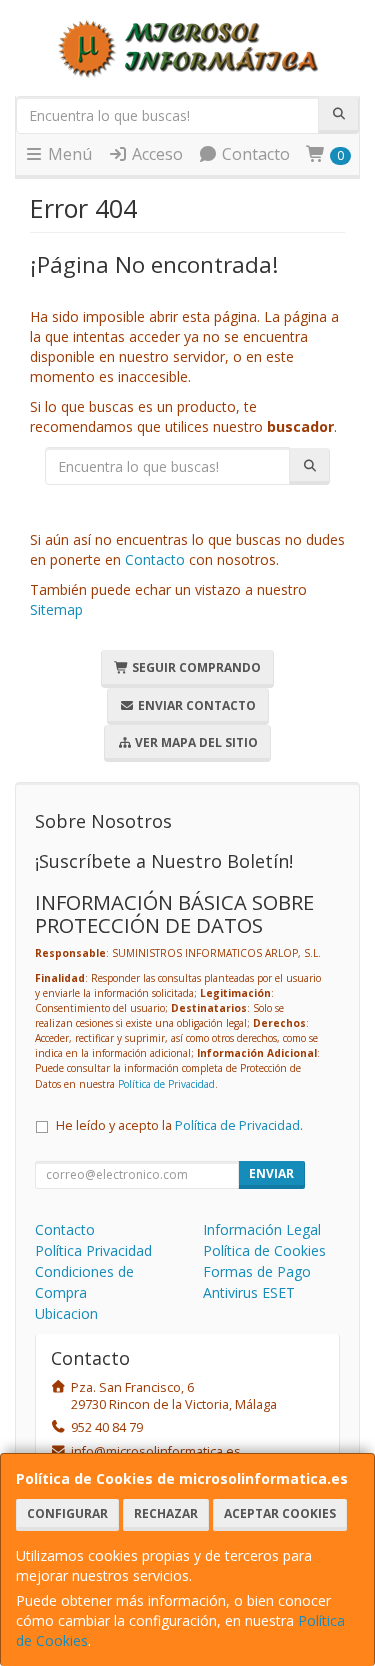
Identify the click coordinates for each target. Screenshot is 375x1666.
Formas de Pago (257, 1271)
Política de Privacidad (166, 1084)
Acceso (155, 154)
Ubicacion (66, 1313)
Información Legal (262, 1229)
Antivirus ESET (249, 1292)
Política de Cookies (264, 1250)
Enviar (271, 1173)
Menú (68, 154)
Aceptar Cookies (280, 1513)
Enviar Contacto (195, 705)
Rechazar (166, 1513)
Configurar (67, 1513)
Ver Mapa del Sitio (195, 742)
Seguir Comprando (195, 667)
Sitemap (56, 609)
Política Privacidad (93, 1250)
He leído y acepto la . (179, 1125)
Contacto (254, 154)
